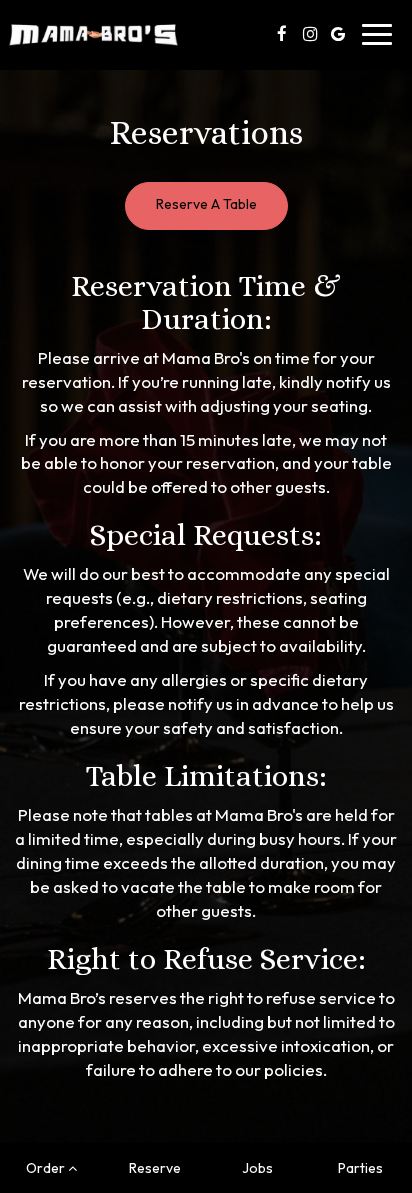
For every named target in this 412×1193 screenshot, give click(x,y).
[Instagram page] (310, 34)
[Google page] (338, 34)
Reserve (155, 1168)
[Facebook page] (282, 34)
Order (47, 1168)
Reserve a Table (206, 204)
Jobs (257, 1168)
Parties (360, 1168)
